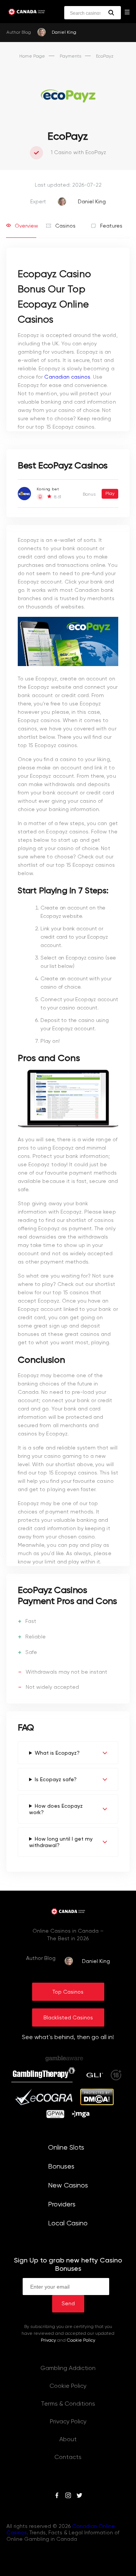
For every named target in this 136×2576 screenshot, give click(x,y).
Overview (25, 226)
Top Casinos (68, 1992)
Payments (70, 56)
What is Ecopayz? (57, 1753)
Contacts (68, 2457)
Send (68, 2304)
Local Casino (68, 2223)
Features (110, 226)
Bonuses (61, 2167)
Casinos (65, 226)
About (68, 2440)
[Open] (127, 12)
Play (110, 494)
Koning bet (48, 489)
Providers (62, 2205)
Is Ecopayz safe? (56, 1780)
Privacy (48, 2340)
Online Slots (66, 2148)
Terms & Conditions (68, 2404)
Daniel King (64, 33)
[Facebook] (57, 2496)
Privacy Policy (68, 2422)
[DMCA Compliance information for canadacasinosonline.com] (97, 2104)
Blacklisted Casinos (68, 2018)
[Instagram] (68, 2496)
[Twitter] (79, 2496)
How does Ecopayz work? (56, 1809)
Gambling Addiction (68, 2368)
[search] (111, 13)
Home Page (32, 56)
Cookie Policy (81, 2340)
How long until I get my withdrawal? (61, 1842)
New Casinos (68, 2186)
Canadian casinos (67, 377)
